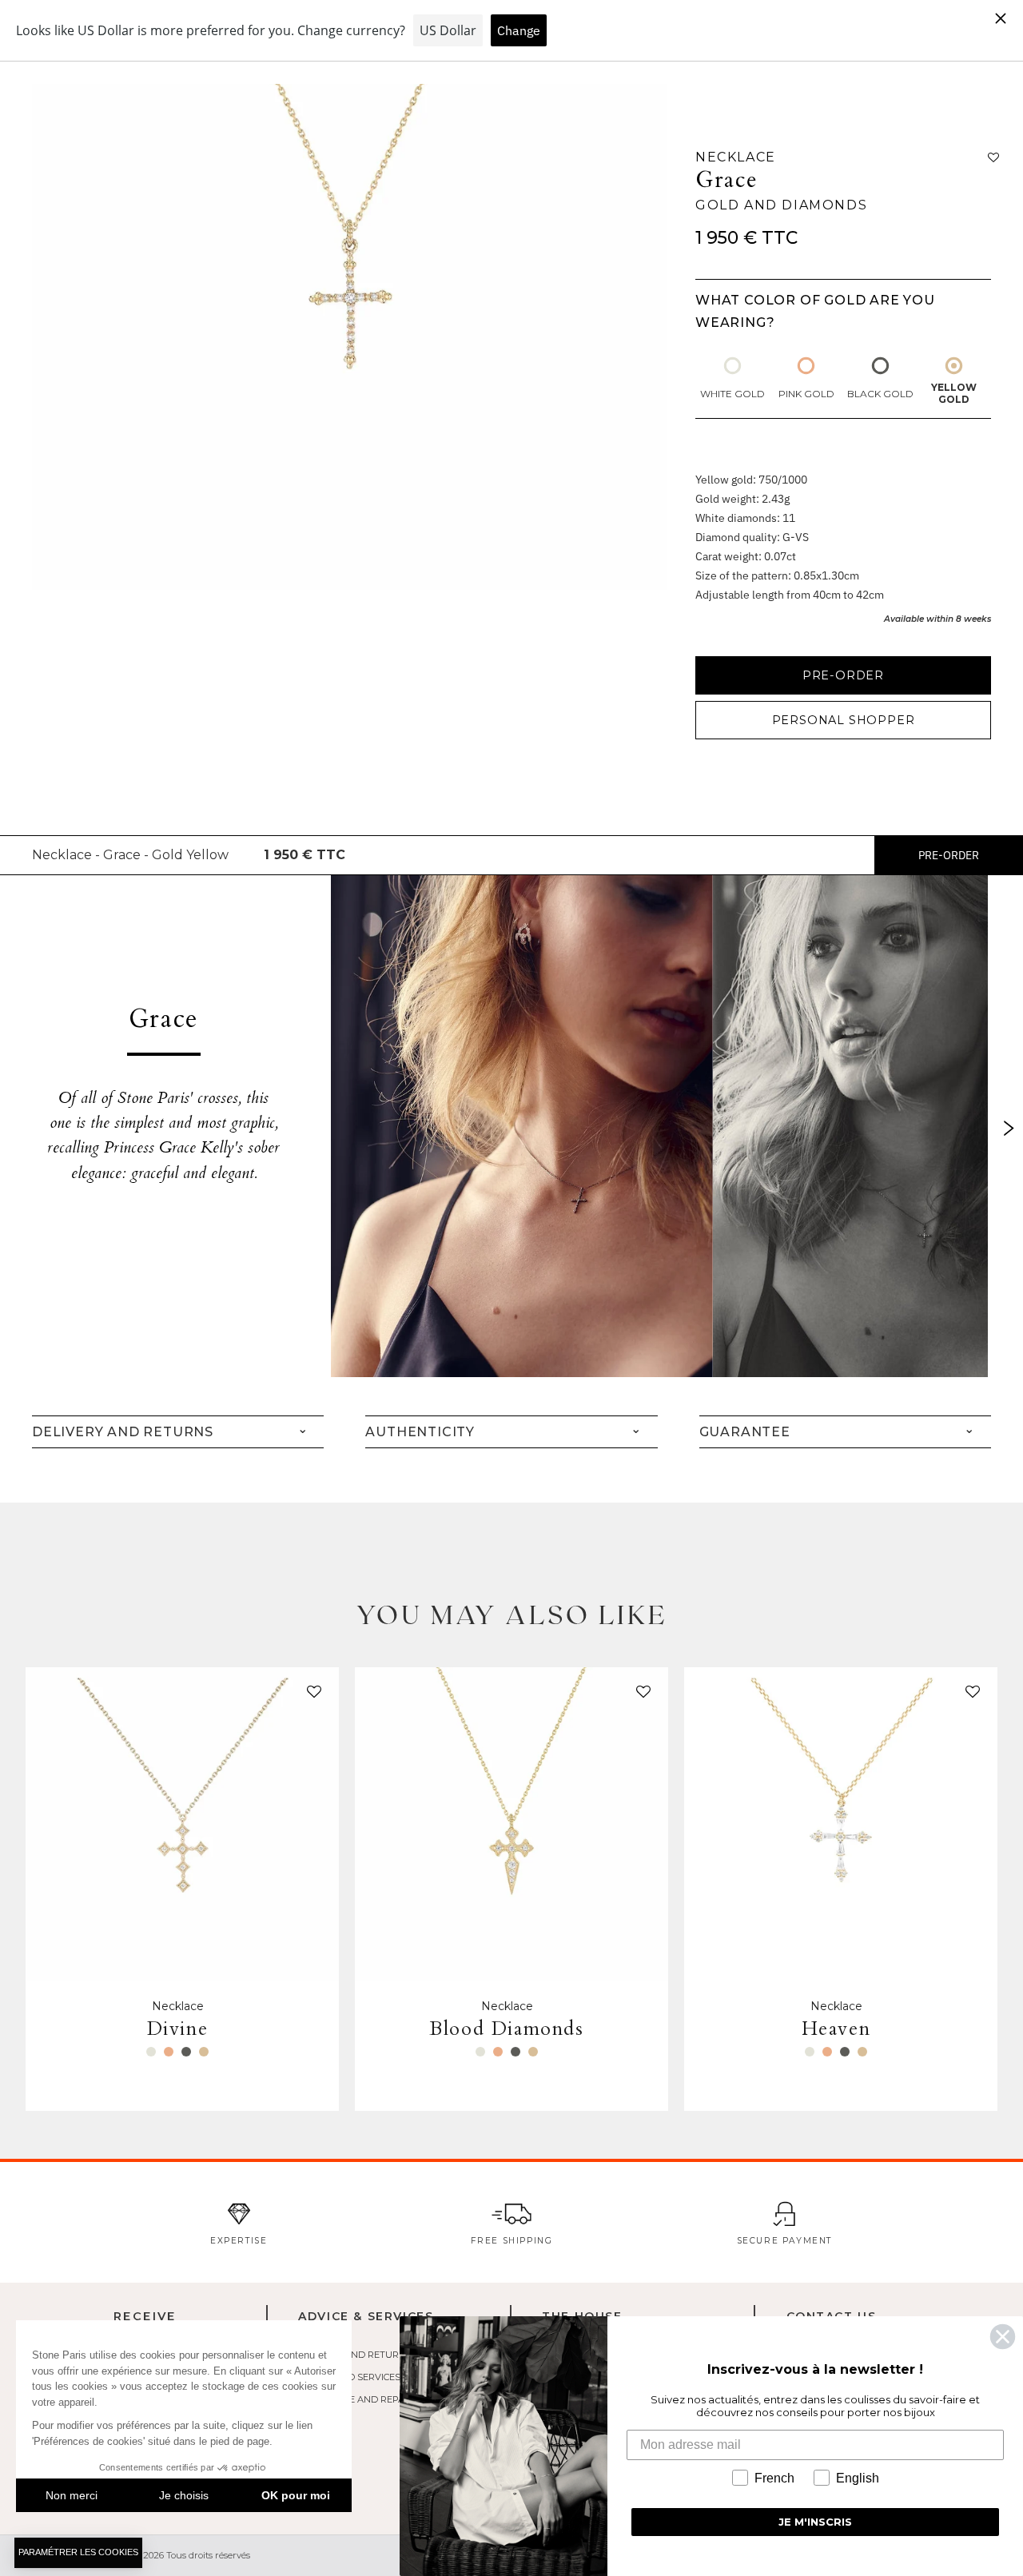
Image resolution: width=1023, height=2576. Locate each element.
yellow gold (954, 393)
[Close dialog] (1003, 2337)
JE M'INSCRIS (815, 2522)
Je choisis (184, 2495)
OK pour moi (296, 2495)
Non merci (72, 2495)
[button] (311, 1695)
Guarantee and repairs (358, 2399)
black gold (880, 394)
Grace (727, 180)
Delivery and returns (355, 2355)
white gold (732, 394)
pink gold (806, 394)
